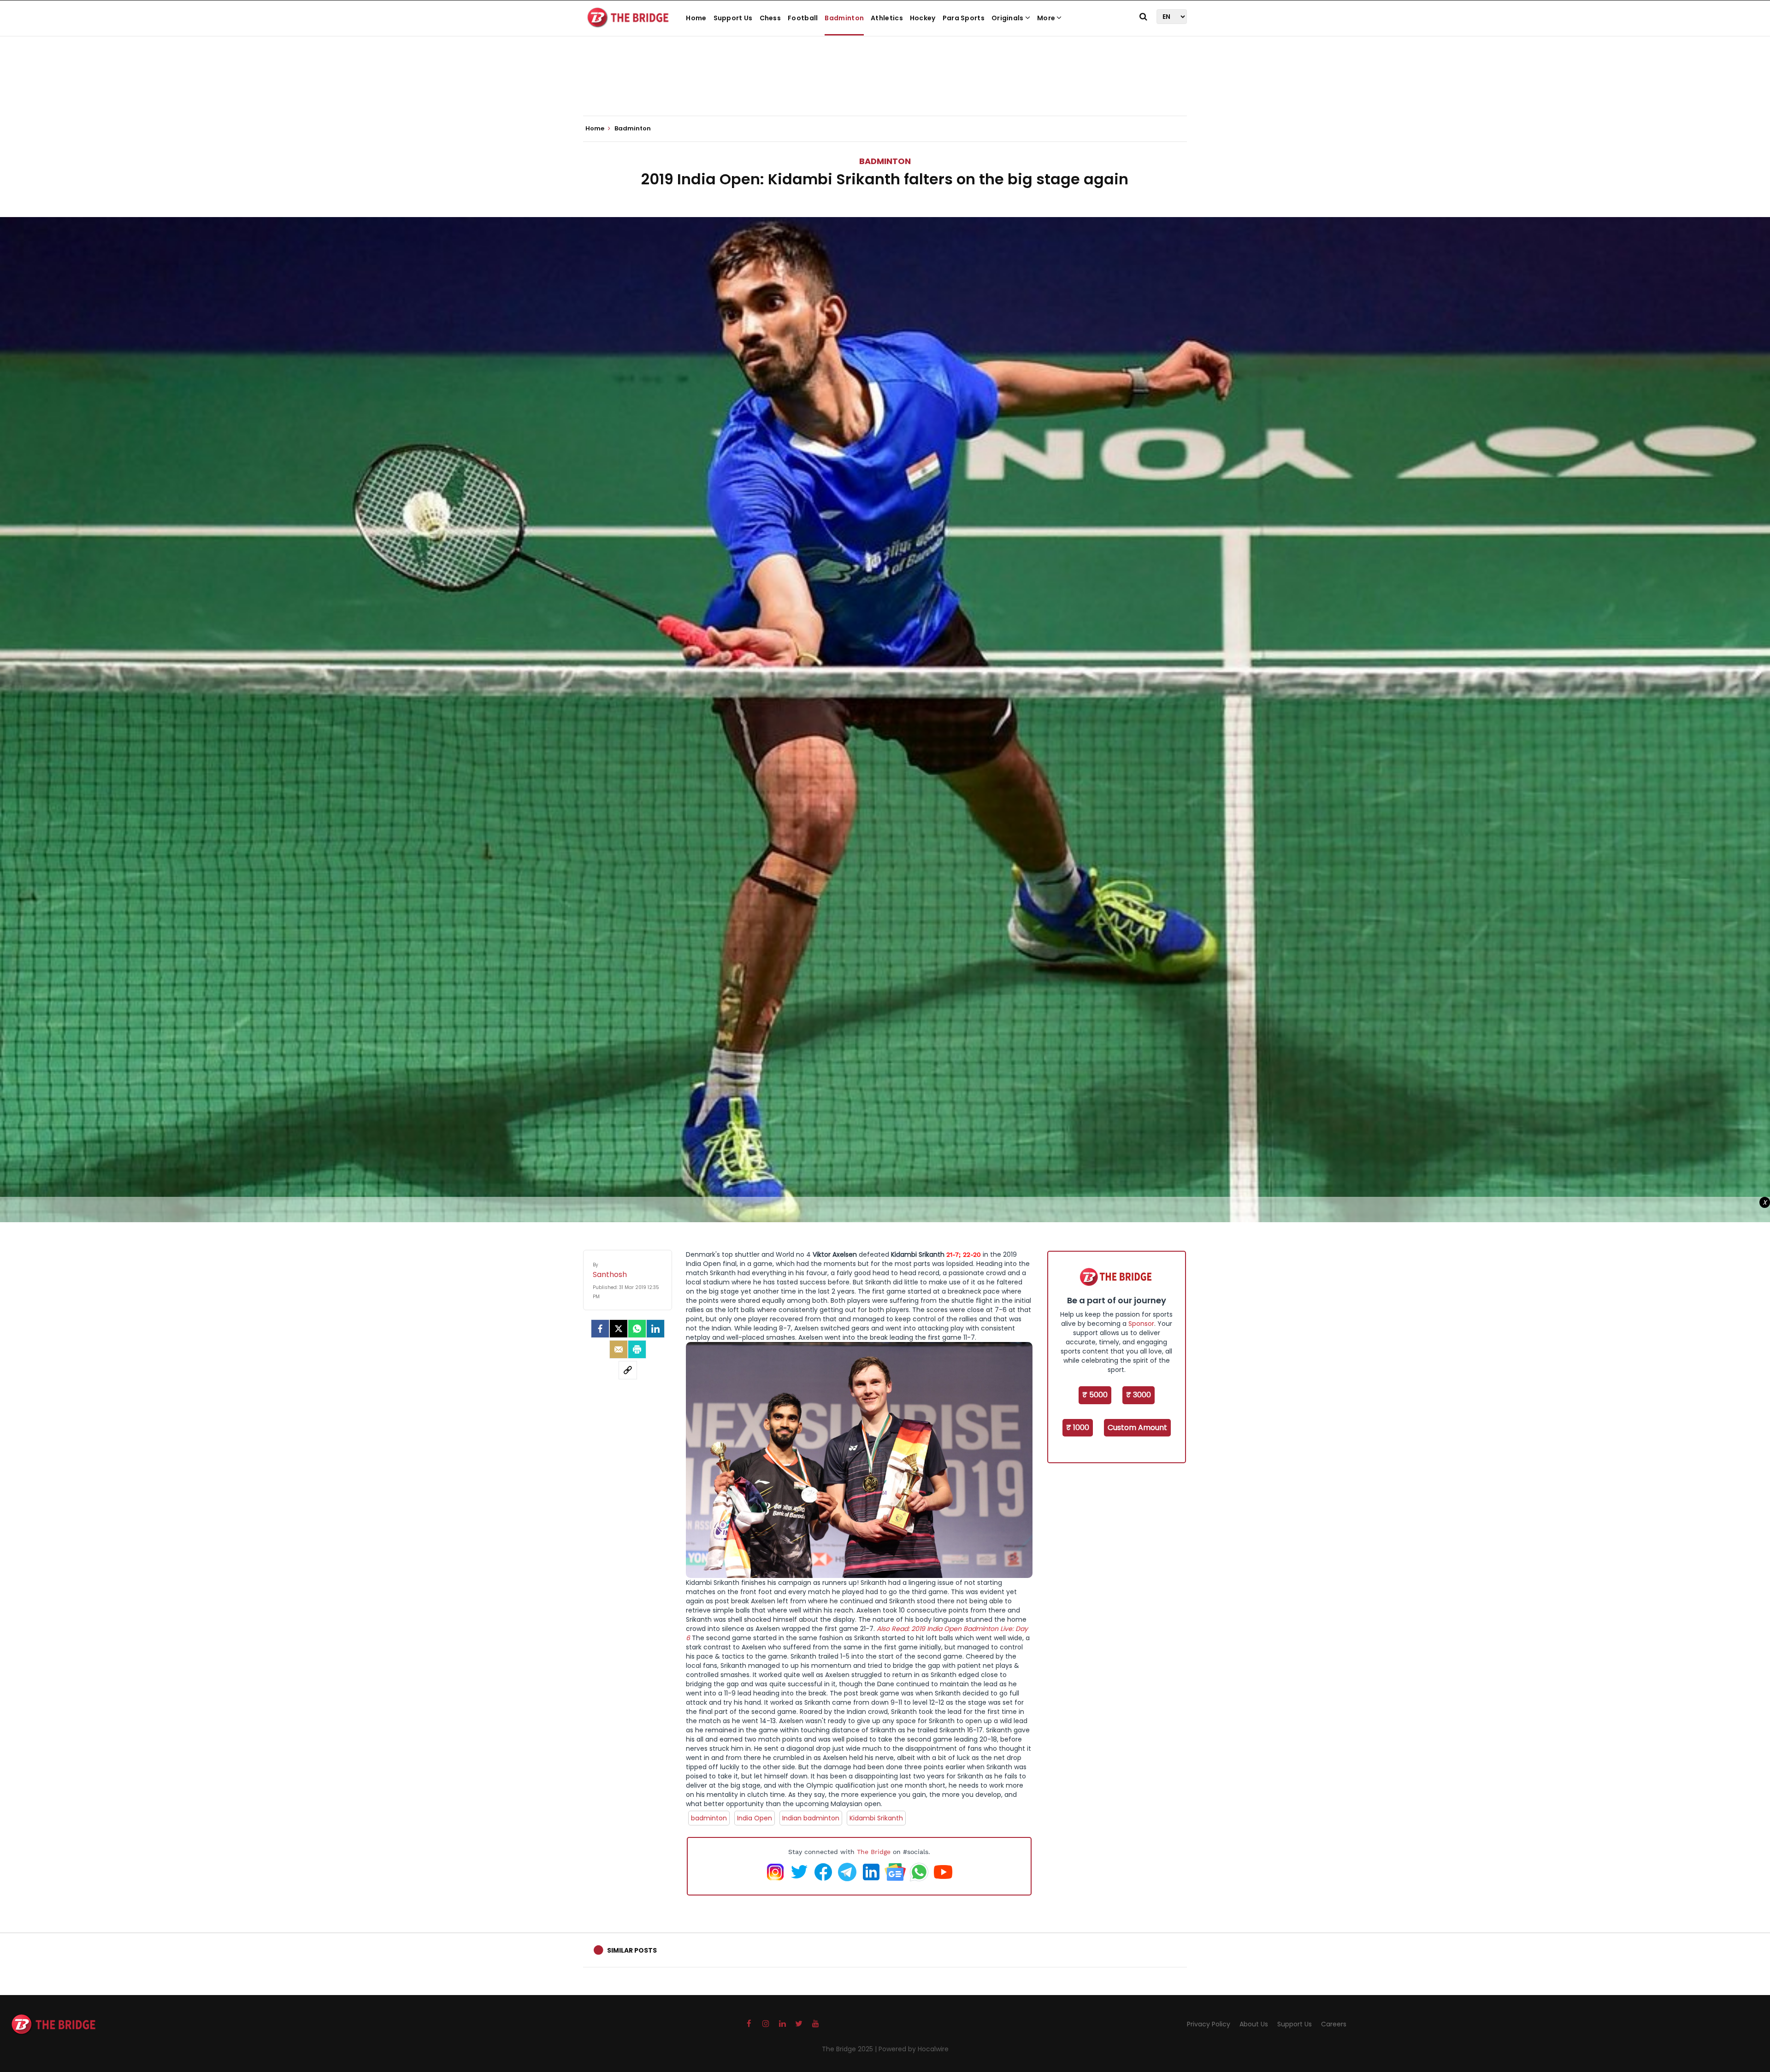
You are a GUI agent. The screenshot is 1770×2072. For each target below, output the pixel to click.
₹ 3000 (1139, 1395)
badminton (709, 1818)
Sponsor (1141, 1324)
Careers (1334, 2024)
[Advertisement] (885, 88)
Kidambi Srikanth (876, 1818)
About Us (1254, 2024)
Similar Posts (632, 1950)
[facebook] (600, 1329)
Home (696, 18)
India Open (755, 1818)
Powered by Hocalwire (914, 2049)
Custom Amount (1137, 1427)
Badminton (844, 18)
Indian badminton (811, 1818)
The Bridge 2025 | (850, 2049)
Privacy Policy (1209, 2024)
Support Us (733, 18)
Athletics (887, 18)
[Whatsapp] (637, 1329)
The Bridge (874, 1852)
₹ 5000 (1095, 1395)
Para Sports (964, 18)
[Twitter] (619, 1329)
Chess (770, 18)
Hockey (923, 18)
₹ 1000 (1078, 1427)
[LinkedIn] (655, 1329)
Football (803, 18)
